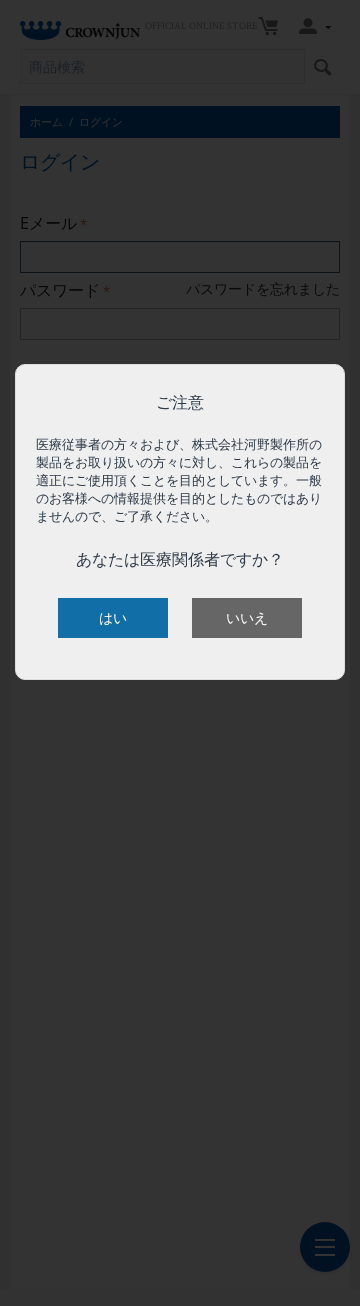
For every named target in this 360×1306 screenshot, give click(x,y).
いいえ (247, 617)
